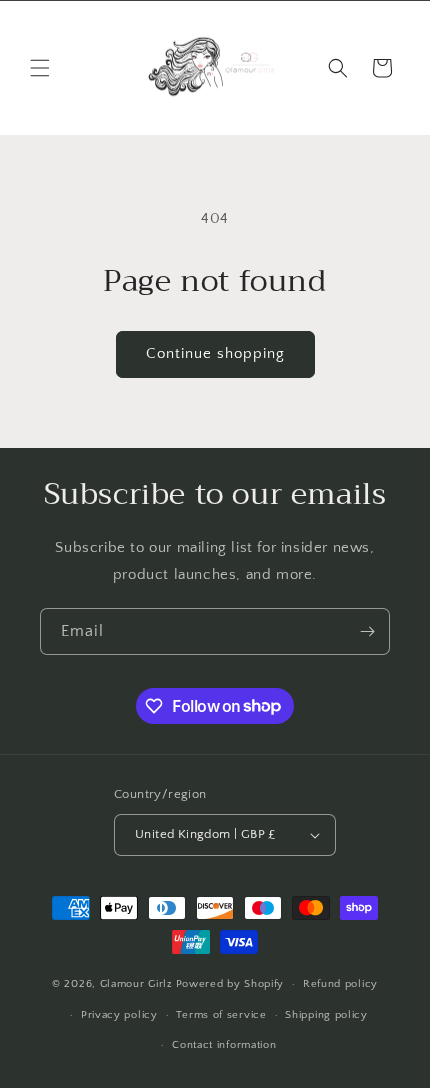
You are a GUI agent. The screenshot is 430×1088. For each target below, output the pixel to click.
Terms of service (221, 1015)
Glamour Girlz (136, 984)
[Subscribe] (367, 631)
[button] (40, 68)
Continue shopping (215, 353)
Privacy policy (119, 1015)
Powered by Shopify (230, 984)
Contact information (224, 1045)
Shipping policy (326, 1015)
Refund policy (340, 984)
